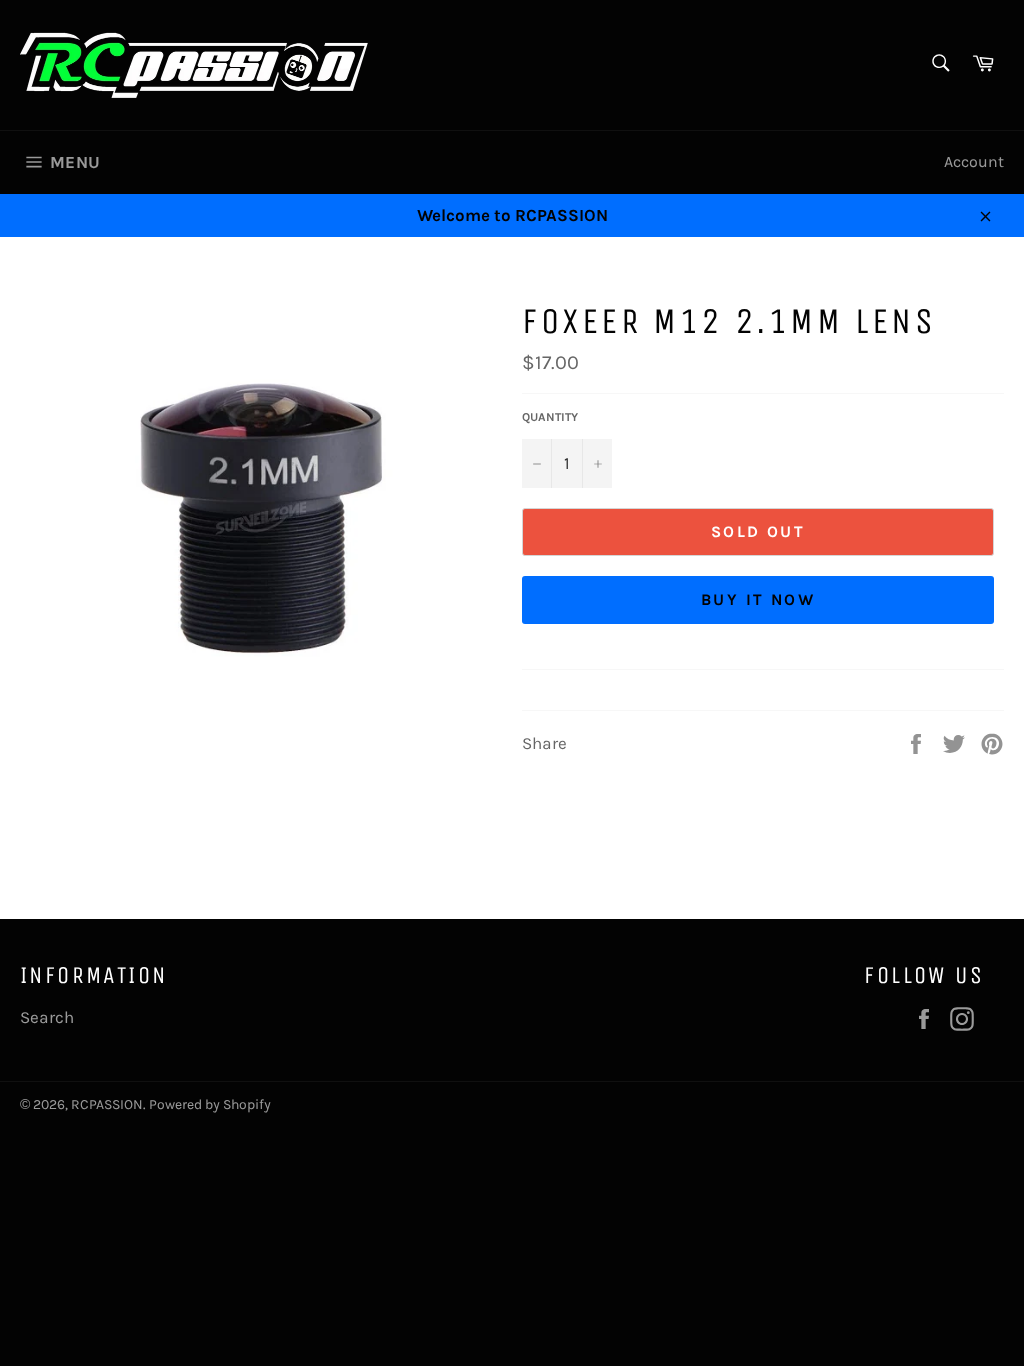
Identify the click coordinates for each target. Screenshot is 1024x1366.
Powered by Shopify (210, 1104)
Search (47, 1017)
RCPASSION (107, 1104)
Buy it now (758, 599)
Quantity (550, 417)
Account (974, 161)
